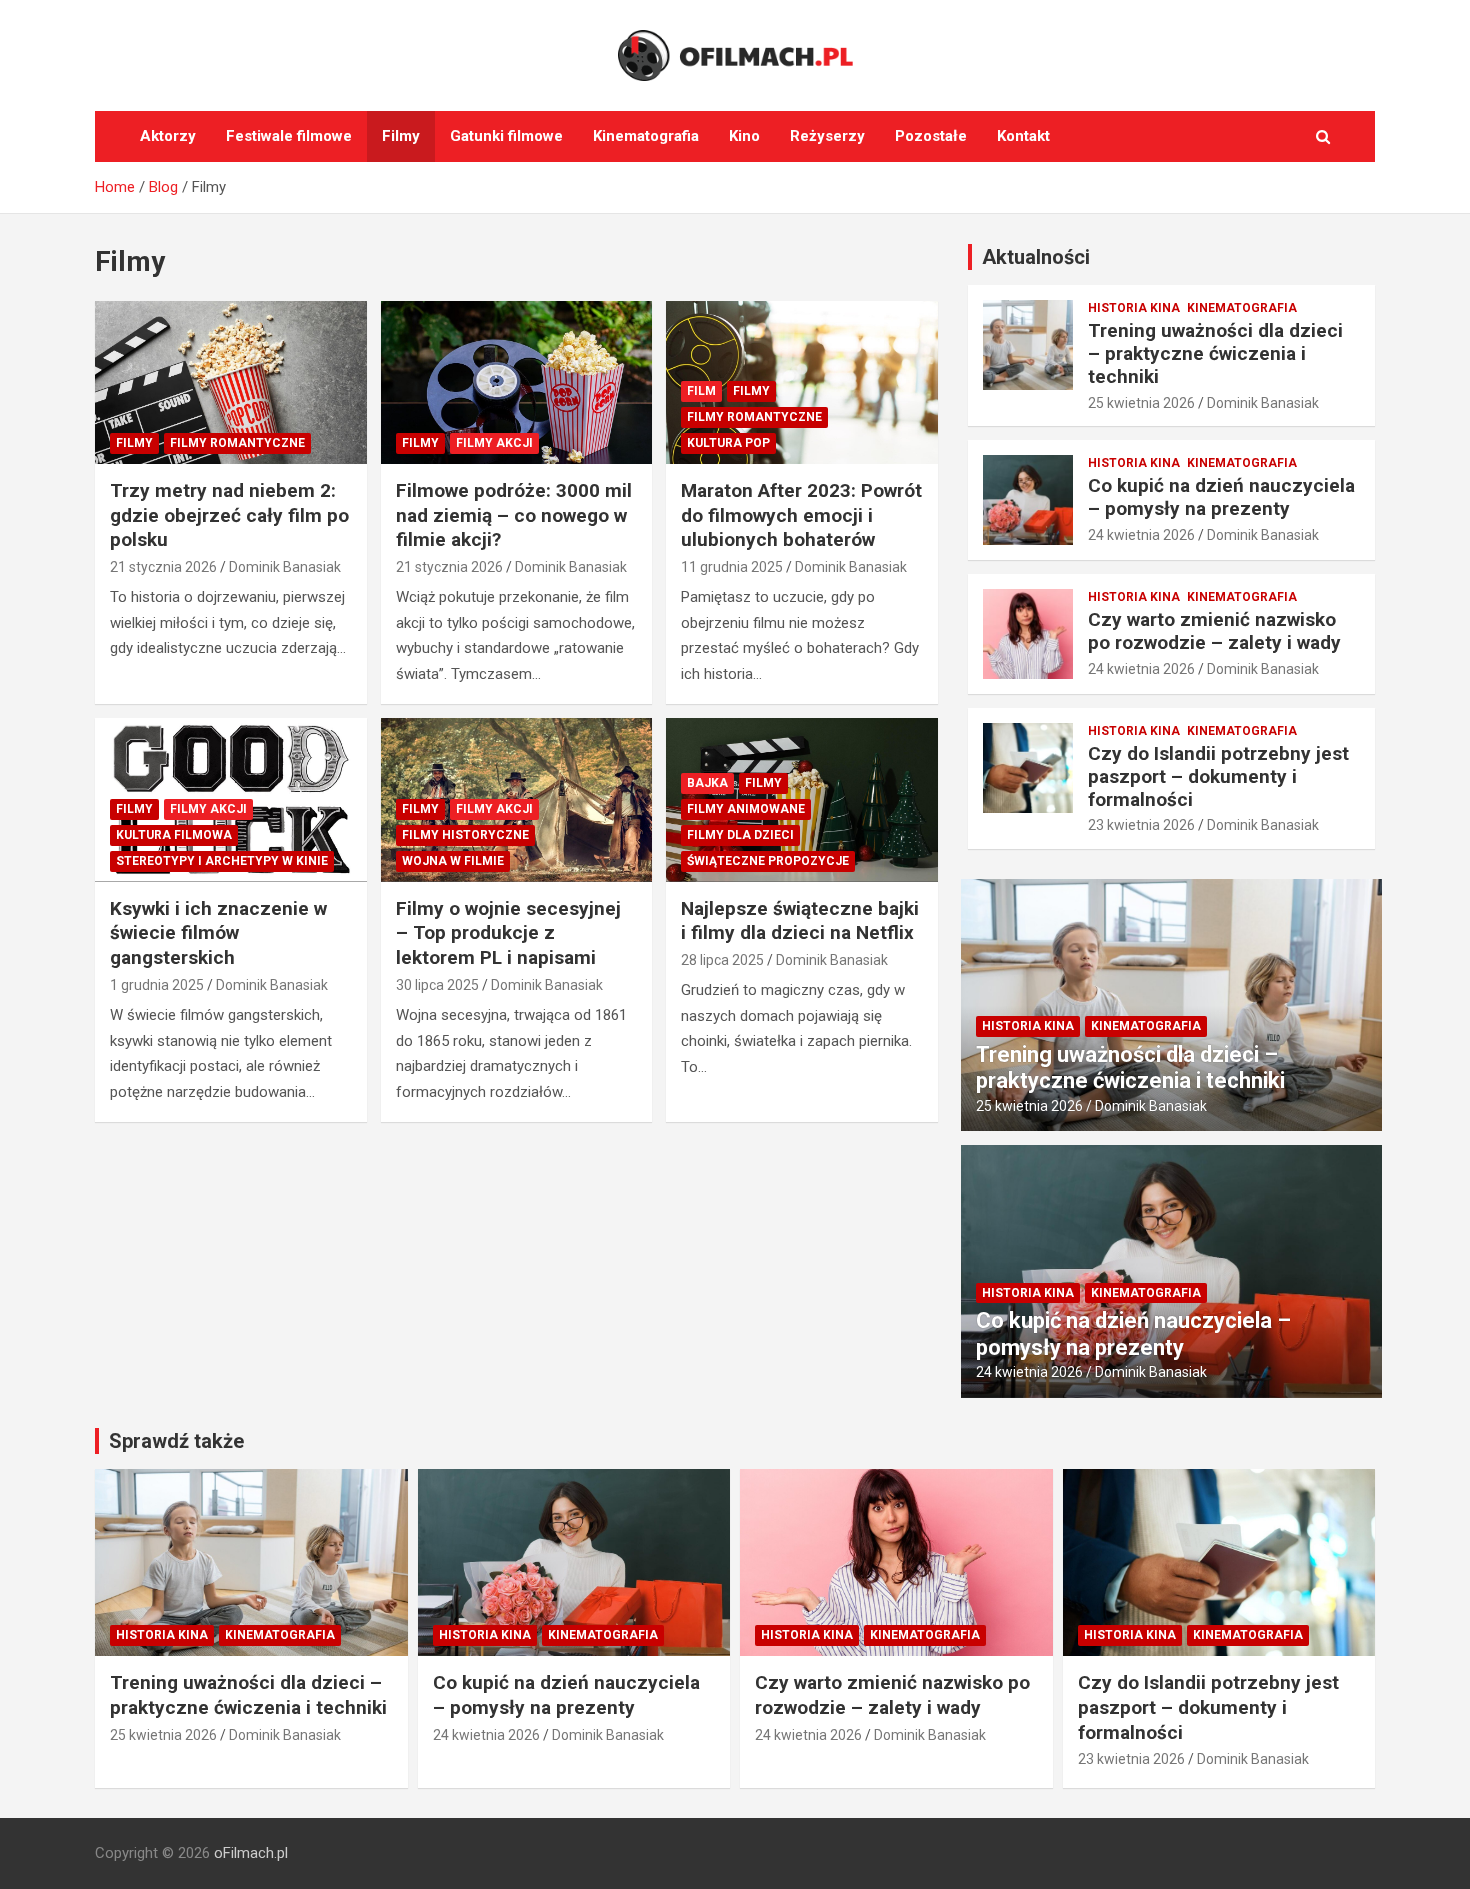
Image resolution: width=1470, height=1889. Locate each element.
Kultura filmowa (174, 835)
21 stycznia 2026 (163, 567)
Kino (744, 136)
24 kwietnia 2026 (1141, 535)
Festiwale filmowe (289, 136)
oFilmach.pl (251, 1853)
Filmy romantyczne (237, 443)
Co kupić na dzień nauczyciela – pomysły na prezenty (1221, 497)
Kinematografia (646, 136)
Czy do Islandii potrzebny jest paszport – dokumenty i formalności (1218, 776)
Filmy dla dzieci (740, 835)
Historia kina (1134, 308)
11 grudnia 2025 (732, 567)
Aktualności (1036, 257)
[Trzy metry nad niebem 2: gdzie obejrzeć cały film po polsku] (230, 382)
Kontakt (1023, 136)
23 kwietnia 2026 (1141, 825)
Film (701, 391)
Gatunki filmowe (506, 136)
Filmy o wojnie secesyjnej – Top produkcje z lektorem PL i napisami (508, 933)
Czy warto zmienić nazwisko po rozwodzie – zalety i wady (1214, 631)
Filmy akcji (494, 443)
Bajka (707, 783)
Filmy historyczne (465, 835)
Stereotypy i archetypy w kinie (222, 861)
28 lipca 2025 (722, 960)
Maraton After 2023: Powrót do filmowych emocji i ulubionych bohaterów (801, 515)
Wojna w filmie (453, 861)
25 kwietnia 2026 (1141, 403)
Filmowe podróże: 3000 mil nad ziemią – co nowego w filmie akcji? (514, 515)
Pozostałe (931, 136)
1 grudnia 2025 (157, 985)
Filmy (401, 136)
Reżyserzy (827, 136)
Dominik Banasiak (285, 567)
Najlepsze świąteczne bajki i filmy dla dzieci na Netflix (800, 921)
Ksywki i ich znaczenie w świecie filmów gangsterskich (218, 933)
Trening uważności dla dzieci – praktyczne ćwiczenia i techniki (1215, 353)
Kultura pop (728, 443)
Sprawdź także (176, 1441)
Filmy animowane (746, 809)
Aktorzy (168, 136)
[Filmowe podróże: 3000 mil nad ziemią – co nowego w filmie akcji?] (516, 382)
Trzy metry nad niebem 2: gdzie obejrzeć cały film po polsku (229, 515)
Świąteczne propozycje (768, 861)
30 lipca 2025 (437, 985)
